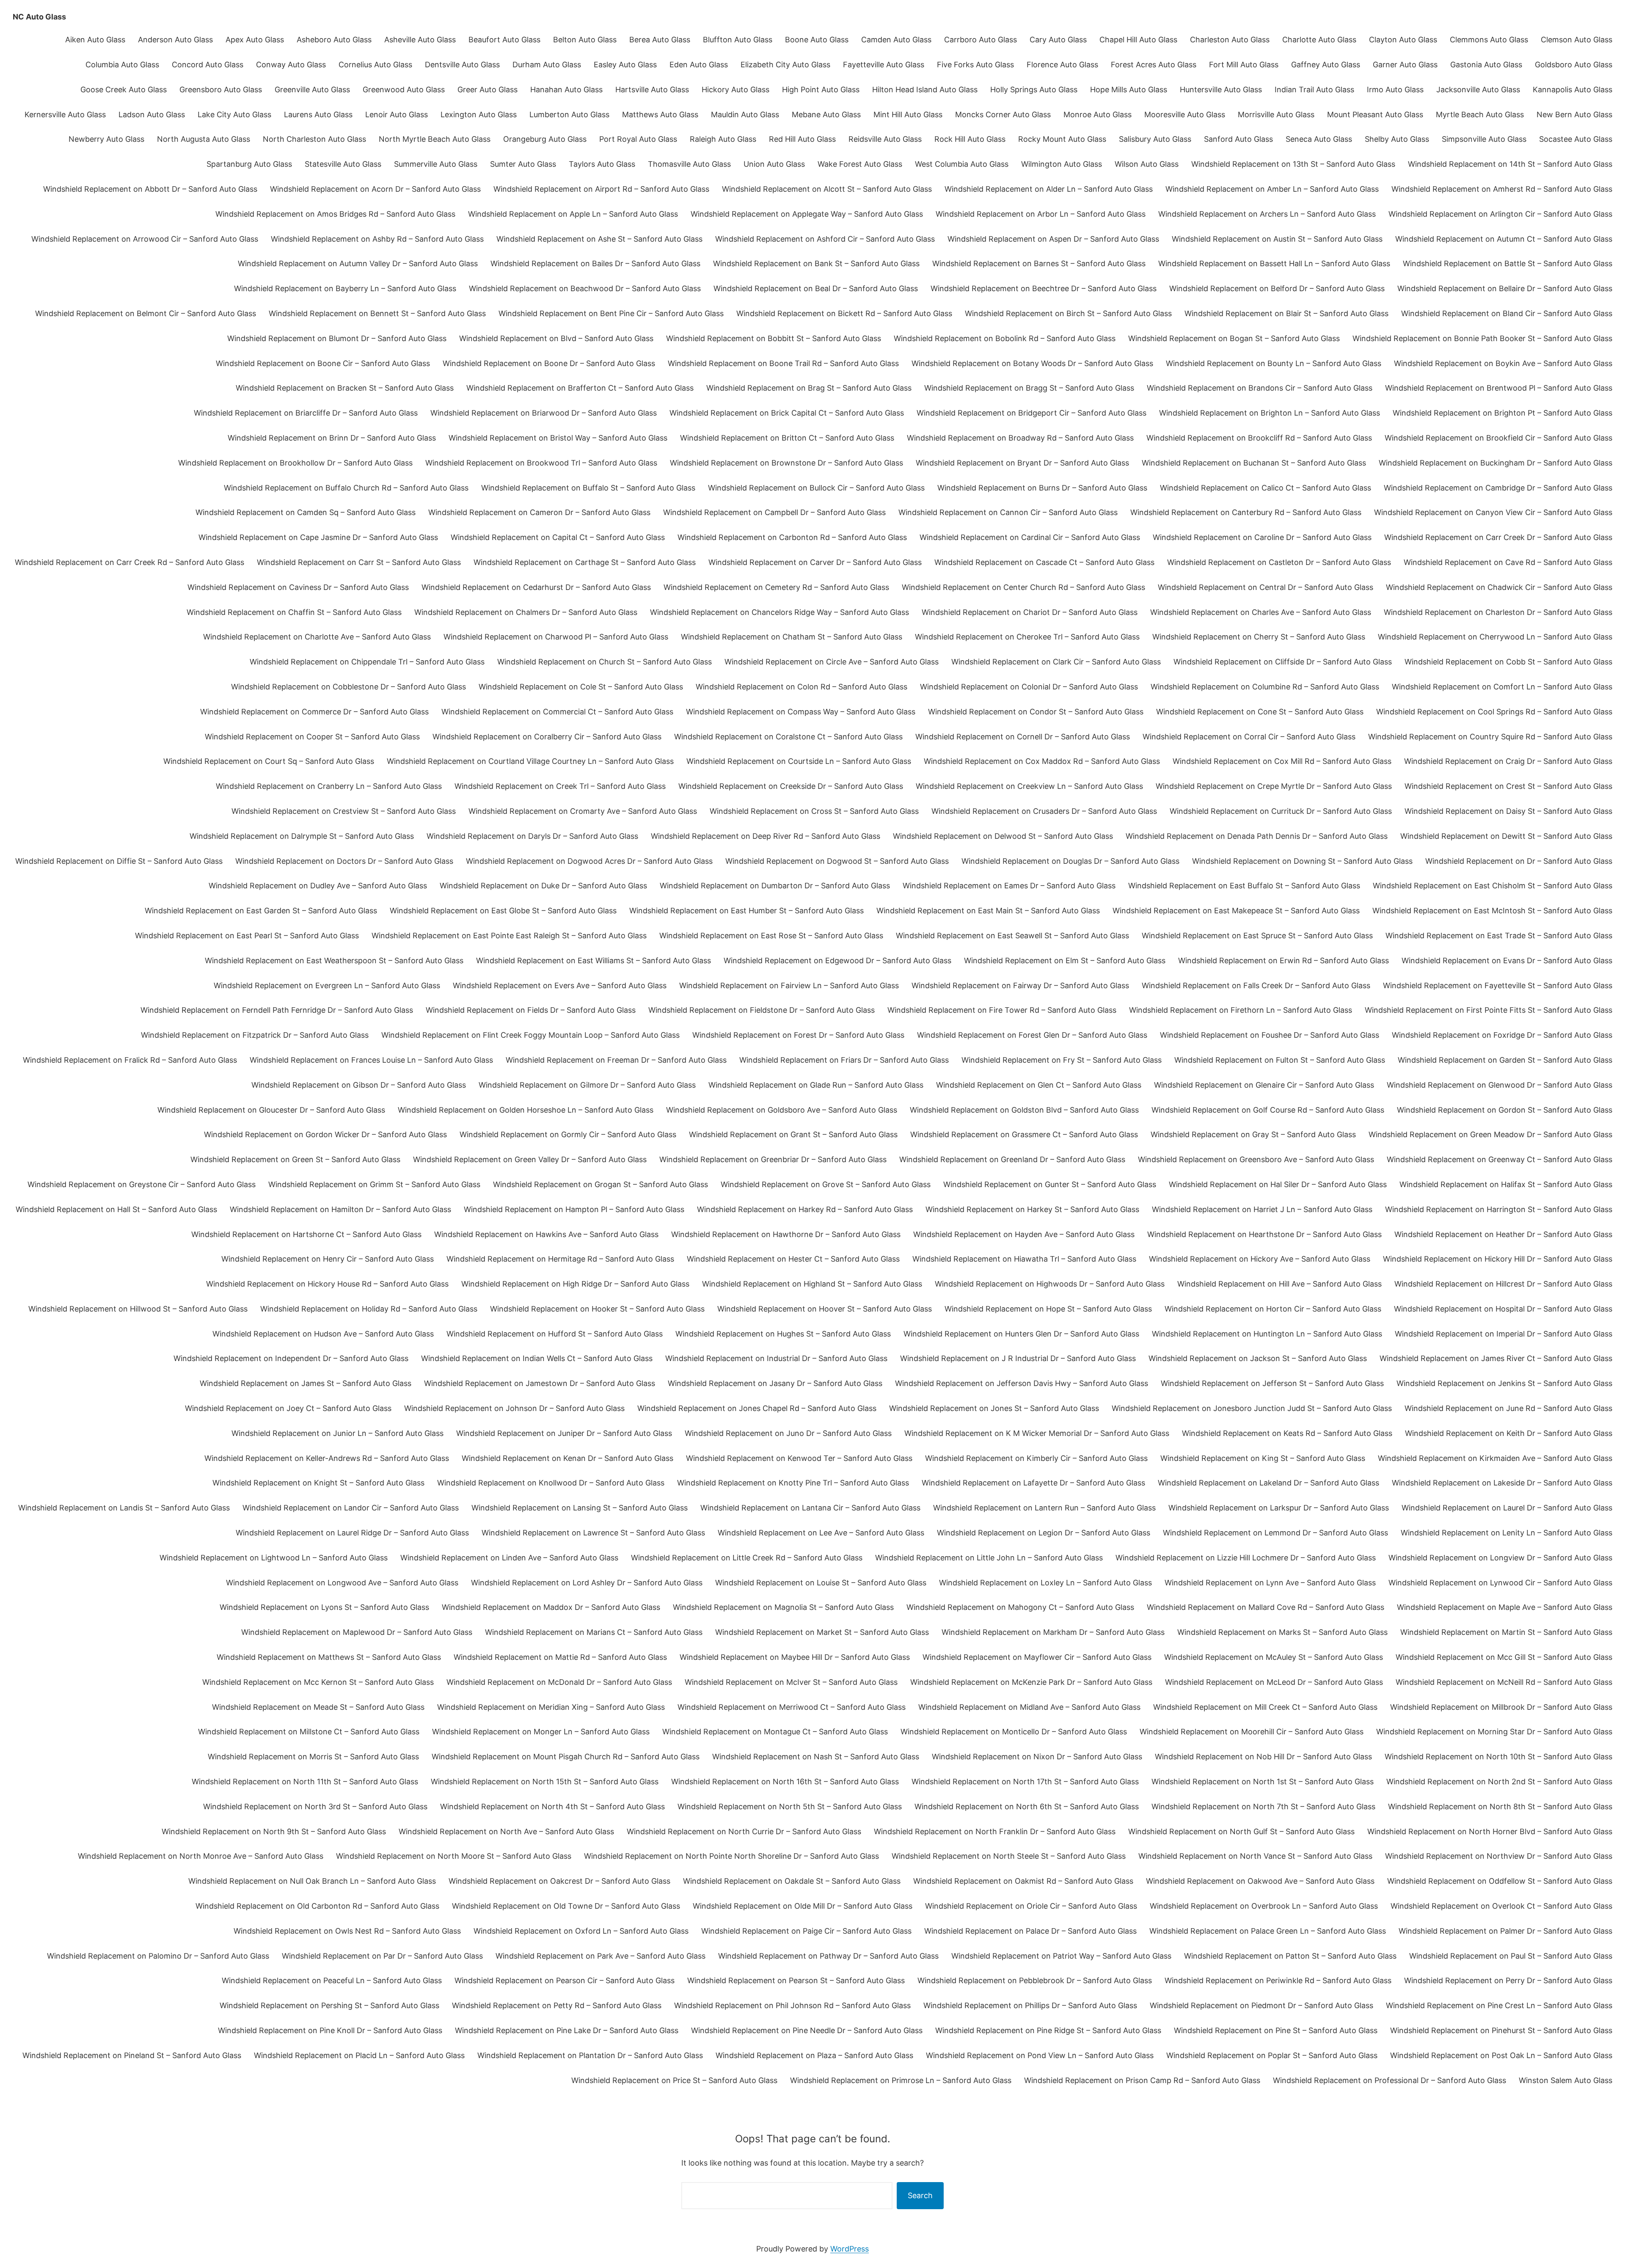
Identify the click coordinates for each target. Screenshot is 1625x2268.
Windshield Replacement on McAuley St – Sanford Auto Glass (1274, 1657)
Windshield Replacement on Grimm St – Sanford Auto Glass (374, 1184)
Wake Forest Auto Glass (860, 164)
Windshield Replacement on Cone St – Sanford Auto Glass (1260, 712)
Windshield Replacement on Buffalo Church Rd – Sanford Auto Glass (346, 488)
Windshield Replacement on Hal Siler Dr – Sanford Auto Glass (1278, 1184)
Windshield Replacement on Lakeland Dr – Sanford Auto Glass (1268, 1483)
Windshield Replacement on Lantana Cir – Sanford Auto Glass (810, 1508)
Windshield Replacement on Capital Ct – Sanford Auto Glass (558, 537)
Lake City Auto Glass (234, 114)
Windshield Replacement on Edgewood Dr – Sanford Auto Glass (837, 960)
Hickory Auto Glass (735, 90)
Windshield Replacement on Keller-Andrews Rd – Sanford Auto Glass (327, 1458)
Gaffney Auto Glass (1326, 65)
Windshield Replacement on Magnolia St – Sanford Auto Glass (783, 1607)
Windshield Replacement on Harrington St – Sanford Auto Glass (1499, 1209)
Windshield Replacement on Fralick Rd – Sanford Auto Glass (130, 1060)
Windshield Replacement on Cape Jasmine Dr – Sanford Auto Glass (318, 537)
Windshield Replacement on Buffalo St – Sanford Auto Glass (588, 488)
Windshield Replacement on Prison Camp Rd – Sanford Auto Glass (1142, 2080)
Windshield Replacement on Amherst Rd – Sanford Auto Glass (1502, 189)
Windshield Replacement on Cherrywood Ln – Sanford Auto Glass (1495, 637)
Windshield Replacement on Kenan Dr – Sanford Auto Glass (567, 1458)
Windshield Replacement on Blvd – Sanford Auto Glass (556, 338)
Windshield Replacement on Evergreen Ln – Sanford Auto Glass (327, 985)
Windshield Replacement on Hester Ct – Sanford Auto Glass (793, 1259)
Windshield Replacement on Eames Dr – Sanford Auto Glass (1009, 886)
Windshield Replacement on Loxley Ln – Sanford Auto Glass (1045, 1583)
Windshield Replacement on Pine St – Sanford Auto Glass (1276, 2030)
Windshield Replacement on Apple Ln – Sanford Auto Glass (573, 214)
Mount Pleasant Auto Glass (1375, 114)
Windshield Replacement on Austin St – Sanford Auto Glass (1277, 239)
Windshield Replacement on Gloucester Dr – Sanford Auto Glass (271, 1110)
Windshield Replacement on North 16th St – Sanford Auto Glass (785, 1782)
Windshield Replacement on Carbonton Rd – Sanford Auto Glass (792, 537)
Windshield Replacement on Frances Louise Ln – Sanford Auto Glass (371, 1060)
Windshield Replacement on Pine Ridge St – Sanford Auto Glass (1048, 2030)
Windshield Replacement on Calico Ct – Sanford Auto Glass (1266, 488)
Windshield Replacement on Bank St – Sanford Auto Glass (816, 263)
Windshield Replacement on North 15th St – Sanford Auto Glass (545, 1782)
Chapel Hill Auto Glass (1138, 40)
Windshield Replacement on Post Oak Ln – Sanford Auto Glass (1501, 2055)
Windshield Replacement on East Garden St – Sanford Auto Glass (261, 911)
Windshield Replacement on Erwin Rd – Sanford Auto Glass (1283, 960)
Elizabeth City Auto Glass (785, 65)
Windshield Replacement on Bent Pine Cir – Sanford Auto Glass (611, 313)
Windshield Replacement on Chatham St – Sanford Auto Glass (792, 637)
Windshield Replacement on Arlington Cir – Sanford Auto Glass (1500, 214)
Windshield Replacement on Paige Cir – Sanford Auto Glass (806, 1931)
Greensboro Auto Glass (221, 90)
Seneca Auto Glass (1319, 139)
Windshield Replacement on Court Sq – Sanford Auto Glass (269, 761)
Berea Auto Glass (660, 40)
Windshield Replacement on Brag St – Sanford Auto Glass (809, 388)
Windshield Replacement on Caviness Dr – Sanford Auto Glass (298, 587)
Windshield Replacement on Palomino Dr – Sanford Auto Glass (158, 1956)
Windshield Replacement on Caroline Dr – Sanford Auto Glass (1262, 537)
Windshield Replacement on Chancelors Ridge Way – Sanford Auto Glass (779, 612)
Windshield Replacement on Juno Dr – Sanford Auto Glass (788, 1433)
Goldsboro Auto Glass (1574, 65)
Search (920, 2195)
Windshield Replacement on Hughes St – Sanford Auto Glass (783, 1334)
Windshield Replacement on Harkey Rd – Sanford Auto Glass (805, 1209)
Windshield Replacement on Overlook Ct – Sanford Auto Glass (1501, 1906)
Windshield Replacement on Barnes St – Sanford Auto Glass (1039, 263)
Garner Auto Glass (1405, 65)
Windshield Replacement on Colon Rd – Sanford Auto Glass (801, 687)
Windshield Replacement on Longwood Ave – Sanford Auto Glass (342, 1583)
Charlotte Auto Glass (1319, 40)
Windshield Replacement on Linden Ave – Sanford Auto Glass (509, 1558)
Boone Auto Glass (817, 40)
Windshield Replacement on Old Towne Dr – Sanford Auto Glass (566, 1906)
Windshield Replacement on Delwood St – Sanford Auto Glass (1003, 836)
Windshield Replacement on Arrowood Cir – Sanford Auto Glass (145, 239)
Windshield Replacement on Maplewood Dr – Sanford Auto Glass (357, 1632)
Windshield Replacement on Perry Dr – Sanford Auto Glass (1508, 1980)
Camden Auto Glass (896, 40)
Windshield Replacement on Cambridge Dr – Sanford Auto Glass (1498, 488)
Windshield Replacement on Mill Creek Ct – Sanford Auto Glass (1265, 1707)
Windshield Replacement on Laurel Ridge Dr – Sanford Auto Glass (352, 1533)
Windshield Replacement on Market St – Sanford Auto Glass (822, 1632)
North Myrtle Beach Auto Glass (435, 139)
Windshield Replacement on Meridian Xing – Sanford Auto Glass (551, 1707)
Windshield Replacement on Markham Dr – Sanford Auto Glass (1053, 1632)
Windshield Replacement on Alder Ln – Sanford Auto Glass (1049, 189)
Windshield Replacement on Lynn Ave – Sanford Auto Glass (1270, 1583)
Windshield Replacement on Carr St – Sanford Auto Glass (359, 562)
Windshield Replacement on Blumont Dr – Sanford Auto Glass (337, 338)
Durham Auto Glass (547, 65)
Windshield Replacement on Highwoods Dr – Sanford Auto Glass (1050, 1284)
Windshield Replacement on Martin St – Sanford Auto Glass (1506, 1632)
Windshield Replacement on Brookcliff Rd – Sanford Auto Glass (1259, 438)
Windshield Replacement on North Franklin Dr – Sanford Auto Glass (995, 1831)
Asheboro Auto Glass (334, 40)
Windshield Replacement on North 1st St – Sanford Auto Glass (1263, 1782)
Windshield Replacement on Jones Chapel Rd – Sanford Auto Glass (757, 1408)
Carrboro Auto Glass (981, 40)
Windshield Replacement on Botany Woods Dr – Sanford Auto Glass (1032, 363)
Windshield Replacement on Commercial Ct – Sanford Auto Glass (557, 712)
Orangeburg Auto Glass (545, 139)
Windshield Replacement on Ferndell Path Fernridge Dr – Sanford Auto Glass (277, 1010)
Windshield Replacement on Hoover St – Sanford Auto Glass (825, 1309)
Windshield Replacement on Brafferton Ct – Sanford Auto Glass (580, 388)
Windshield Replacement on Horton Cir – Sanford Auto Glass (1273, 1309)
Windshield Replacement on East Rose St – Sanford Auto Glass (771, 936)
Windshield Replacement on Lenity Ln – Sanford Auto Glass (1507, 1533)
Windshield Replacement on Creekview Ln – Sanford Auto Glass (1029, 786)
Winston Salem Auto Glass (1566, 2080)
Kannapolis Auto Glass (1573, 90)
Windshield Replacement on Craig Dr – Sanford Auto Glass (1508, 761)
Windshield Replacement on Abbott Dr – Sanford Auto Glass (150, 189)
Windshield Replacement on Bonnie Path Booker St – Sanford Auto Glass (1482, 338)
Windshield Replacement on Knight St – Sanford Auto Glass (318, 1483)
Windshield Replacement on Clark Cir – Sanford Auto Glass (1056, 662)
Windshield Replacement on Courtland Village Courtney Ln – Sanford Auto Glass (530, 761)
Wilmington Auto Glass (1062, 164)
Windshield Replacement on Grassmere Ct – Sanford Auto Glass (1024, 1134)
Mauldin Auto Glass (745, 114)
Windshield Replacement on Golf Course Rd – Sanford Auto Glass (1268, 1110)
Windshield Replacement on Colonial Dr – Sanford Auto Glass (1029, 687)
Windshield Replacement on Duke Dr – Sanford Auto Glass (543, 886)
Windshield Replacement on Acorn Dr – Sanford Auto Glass (375, 189)
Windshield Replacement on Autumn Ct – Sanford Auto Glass (1504, 239)
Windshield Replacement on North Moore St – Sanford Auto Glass (454, 1856)
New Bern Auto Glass (1574, 114)
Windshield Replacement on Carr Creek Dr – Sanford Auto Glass (1498, 537)
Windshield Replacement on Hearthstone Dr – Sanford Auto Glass (1264, 1234)
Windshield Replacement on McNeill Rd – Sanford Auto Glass (1504, 1682)
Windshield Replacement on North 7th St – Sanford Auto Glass (1263, 1806)
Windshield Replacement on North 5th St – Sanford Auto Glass (790, 1806)
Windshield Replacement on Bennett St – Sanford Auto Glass (377, 313)
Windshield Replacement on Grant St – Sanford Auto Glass (793, 1134)
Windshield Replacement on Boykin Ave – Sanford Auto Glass (1503, 363)
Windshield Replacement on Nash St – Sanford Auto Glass (816, 1757)
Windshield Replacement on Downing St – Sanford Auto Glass (1302, 861)
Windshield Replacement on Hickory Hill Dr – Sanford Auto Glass (1498, 1259)
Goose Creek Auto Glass (124, 90)
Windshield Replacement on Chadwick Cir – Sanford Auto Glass (1499, 587)
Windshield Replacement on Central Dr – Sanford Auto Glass (1266, 587)
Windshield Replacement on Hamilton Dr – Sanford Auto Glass (340, 1209)
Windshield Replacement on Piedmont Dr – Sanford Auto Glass (1261, 2005)
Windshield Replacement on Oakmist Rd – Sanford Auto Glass (1023, 1881)
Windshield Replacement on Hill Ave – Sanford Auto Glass (1279, 1284)
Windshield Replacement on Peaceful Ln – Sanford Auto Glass (332, 1980)
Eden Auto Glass (699, 65)
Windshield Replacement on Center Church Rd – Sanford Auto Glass (1023, 587)
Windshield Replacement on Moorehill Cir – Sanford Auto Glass (1252, 1732)
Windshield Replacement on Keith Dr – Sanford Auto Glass (1509, 1433)
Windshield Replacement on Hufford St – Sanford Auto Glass (555, 1334)
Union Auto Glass (774, 164)
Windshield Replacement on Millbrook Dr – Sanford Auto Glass (1501, 1707)
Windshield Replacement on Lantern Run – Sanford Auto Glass (1044, 1508)
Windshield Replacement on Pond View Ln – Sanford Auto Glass (1040, 2055)
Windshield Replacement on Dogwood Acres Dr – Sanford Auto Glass (589, 861)
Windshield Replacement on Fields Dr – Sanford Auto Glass (531, 1010)
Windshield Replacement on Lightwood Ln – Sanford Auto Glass (274, 1558)
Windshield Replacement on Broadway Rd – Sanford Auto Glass (1020, 438)
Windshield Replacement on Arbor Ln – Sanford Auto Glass (1041, 214)
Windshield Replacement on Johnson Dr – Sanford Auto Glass (514, 1408)
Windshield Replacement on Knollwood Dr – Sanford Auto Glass (551, 1483)
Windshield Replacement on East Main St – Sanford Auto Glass (988, 911)
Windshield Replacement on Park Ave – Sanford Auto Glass (600, 1956)
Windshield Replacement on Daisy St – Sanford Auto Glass (1508, 811)
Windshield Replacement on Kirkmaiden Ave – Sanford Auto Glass (1495, 1458)
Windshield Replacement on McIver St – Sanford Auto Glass (791, 1682)
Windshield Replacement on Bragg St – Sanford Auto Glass (1029, 388)
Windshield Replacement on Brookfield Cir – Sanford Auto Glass (1498, 438)
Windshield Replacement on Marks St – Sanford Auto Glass (1282, 1632)
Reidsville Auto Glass (885, 139)
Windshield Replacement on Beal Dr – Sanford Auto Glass (816, 288)
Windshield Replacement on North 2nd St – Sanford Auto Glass (1499, 1782)
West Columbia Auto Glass (962, 164)
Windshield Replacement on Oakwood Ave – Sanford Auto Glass (1260, 1881)
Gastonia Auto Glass (1486, 65)
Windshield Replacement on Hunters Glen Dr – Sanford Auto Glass (1021, 1334)
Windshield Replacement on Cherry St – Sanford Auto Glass (1259, 637)
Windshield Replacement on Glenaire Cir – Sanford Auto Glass (1264, 1085)
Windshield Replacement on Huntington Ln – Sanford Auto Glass (1267, 1334)
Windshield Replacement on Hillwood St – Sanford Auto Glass (138, 1309)
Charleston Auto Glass (1230, 40)
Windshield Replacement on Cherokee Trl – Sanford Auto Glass (1027, 637)
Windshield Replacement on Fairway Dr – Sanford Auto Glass (1020, 985)
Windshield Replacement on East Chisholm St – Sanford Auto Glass (1493, 886)
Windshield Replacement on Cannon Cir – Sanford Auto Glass (1008, 512)
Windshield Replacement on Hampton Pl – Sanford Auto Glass (574, 1209)
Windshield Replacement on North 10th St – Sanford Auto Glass (1498, 1757)
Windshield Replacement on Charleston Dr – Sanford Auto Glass (1498, 612)
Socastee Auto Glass (1576, 139)
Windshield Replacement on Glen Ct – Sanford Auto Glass (1039, 1085)
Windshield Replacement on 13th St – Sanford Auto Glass (1293, 164)
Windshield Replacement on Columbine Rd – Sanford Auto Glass (1265, 687)
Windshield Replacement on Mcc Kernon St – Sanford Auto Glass (318, 1682)
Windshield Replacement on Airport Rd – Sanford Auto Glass (601, 189)
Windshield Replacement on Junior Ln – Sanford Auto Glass (337, 1433)
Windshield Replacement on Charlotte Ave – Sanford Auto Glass (317, 637)
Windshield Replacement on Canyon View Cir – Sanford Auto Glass (1493, 512)
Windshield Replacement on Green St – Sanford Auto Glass (295, 1159)
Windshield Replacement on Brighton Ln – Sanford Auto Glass (1270, 413)
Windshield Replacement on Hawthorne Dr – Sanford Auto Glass (786, 1234)
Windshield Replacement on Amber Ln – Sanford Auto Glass (1272, 189)
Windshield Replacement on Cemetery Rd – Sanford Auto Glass (776, 587)
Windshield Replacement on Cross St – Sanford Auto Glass (814, 811)
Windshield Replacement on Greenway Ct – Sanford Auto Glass (1500, 1159)
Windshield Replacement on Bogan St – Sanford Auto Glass (1234, 338)
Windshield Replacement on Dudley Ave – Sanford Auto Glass (318, 886)
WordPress (850, 2249)
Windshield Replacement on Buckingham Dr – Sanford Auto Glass (1496, 463)
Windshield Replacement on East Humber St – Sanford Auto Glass (746, 911)
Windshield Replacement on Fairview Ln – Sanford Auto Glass (789, 985)
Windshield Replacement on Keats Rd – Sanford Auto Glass (1287, 1433)
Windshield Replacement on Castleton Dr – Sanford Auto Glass (1279, 562)
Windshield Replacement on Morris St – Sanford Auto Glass (313, 1757)
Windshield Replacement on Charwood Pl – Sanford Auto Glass (556, 637)
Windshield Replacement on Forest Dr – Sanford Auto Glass (798, 1035)
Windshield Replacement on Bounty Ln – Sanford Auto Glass (1274, 363)
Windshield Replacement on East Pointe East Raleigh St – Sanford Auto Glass (509, 936)
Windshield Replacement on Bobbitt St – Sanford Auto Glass (774, 338)
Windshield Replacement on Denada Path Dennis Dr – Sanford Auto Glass (1257, 836)
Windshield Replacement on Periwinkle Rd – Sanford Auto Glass (1278, 1980)
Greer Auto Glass (487, 90)
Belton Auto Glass (585, 40)
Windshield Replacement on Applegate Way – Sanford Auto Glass (807, 214)
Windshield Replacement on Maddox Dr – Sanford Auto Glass (551, 1607)
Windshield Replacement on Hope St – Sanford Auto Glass (1048, 1309)
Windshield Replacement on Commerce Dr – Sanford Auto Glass (314, 712)
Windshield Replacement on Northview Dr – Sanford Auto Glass (1499, 1856)
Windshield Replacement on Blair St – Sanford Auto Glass (1286, 313)
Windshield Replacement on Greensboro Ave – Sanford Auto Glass (1256, 1159)
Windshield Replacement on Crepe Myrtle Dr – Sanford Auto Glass (1274, 786)
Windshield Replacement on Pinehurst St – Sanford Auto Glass (1501, 2030)
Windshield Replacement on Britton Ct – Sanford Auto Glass (787, 438)
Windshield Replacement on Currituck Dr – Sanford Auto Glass (1281, 811)
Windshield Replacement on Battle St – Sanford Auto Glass (1508, 263)
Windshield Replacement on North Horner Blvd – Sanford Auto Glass (1490, 1831)
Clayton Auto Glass (1403, 40)
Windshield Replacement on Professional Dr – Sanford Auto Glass (1390, 2080)
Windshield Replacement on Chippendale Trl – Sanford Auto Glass (367, 662)
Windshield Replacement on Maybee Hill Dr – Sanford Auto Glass (795, 1657)
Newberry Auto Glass (106, 139)
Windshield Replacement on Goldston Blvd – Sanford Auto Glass (1024, 1110)
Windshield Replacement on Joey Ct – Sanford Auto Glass (288, 1408)
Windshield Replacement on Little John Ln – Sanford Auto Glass (989, 1558)
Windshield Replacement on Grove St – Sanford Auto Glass (826, 1184)
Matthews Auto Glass (660, 114)
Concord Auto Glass (208, 65)
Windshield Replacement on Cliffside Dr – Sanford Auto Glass (1283, 662)
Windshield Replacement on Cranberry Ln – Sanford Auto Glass (329, 786)
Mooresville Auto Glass (1185, 114)
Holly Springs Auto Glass (1034, 90)
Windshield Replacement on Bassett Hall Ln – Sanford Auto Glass (1274, 263)
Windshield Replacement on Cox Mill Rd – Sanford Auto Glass (1282, 761)
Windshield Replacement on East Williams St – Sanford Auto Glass (594, 960)
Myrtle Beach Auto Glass (1480, 114)
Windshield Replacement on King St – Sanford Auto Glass (1263, 1458)
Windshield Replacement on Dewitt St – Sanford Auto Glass (1506, 836)
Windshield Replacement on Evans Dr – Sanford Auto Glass (1507, 960)
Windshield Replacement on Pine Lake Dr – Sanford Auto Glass (567, 2030)
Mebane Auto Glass (826, 114)
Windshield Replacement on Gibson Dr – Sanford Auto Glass (359, 1085)
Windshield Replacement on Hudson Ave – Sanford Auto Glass (323, 1334)
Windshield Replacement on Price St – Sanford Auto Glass (674, 2080)
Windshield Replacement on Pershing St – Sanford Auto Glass (329, 2005)
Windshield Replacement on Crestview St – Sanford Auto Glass (344, 811)
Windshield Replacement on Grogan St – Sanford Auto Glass (600, 1184)
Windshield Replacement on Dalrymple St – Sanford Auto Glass (302, 836)
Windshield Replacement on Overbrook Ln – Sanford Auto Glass (1264, 1906)
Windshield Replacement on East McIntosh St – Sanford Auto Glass (1492, 911)
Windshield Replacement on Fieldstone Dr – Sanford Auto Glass (762, 1010)
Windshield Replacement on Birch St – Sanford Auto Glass (1068, 313)
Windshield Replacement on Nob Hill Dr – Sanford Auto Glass (1263, 1757)
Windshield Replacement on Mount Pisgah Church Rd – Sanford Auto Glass (566, 1757)
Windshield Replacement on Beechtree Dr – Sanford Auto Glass (1044, 288)
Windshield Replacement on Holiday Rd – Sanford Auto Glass (369, 1309)
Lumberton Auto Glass (569, 114)
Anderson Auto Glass (175, 40)
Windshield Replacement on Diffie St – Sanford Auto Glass (119, 861)
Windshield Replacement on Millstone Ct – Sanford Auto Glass (309, 1732)
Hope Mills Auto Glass (1129, 90)
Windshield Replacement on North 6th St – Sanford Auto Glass (1027, 1806)
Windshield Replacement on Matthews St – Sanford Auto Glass (329, 1657)
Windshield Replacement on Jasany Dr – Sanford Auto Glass (775, 1383)
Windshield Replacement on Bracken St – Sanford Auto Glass (345, 388)
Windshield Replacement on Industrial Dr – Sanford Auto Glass (776, 1358)
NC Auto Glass (39, 17)
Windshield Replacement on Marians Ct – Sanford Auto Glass (594, 1632)
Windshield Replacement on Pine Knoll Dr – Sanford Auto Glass (330, 2030)
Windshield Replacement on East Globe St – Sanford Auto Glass (503, 911)
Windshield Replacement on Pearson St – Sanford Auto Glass (796, 1980)
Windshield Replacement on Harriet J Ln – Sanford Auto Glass (1262, 1209)
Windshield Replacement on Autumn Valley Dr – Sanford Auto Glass (358, 263)
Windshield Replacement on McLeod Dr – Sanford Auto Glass (1274, 1682)
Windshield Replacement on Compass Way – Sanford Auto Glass (801, 712)
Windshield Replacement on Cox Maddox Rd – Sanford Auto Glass (1042, 761)
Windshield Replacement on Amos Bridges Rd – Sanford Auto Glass (335, 214)
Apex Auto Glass (255, 40)
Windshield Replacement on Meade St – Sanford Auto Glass (318, 1707)
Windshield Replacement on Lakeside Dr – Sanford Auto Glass (1502, 1483)
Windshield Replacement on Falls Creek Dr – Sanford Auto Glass (1256, 985)
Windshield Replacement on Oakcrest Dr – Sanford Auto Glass (559, 1881)
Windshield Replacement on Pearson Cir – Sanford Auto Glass (565, 1980)
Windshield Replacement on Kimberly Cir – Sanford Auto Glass (1036, 1458)
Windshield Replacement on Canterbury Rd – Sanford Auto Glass (1246, 512)
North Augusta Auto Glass (204, 139)
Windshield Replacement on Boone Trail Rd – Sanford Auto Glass (783, 363)
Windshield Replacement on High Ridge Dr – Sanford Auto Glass (575, 1284)
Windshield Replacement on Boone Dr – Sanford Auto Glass (549, 363)
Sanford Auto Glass (1238, 139)
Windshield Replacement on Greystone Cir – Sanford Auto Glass (142, 1184)
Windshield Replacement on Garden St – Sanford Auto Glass (1505, 1060)
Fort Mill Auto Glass (1244, 65)
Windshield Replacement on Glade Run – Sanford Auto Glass (816, 1085)
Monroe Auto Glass (1098, 114)
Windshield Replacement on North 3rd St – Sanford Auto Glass (315, 1806)
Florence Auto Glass (1062, 65)
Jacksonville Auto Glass (1478, 90)
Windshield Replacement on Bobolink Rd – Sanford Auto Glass (1005, 338)
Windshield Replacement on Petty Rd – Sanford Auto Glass (557, 2005)
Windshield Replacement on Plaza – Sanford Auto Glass (814, 2055)
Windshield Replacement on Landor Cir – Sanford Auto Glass (351, 1508)
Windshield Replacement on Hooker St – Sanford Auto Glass (597, 1309)
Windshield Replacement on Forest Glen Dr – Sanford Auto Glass (1032, 1035)
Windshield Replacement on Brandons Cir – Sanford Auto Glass (1260, 388)
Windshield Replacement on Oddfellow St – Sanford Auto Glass (1500, 1881)
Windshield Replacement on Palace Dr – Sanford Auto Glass (1030, 1931)
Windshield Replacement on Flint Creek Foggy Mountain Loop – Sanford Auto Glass (530, 1035)
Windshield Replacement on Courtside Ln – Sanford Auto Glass (799, 761)
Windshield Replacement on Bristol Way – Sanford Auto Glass (558, 438)
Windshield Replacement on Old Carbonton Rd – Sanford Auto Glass (317, 1906)
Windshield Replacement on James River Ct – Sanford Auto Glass (1496, 1358)
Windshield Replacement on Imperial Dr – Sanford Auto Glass (1504, 1334)
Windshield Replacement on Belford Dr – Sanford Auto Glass (1277, 288)
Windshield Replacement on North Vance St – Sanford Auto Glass (1255, 1856)
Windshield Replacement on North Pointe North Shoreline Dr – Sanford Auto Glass (731, 1856)
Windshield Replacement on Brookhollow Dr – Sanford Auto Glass (295, 463)
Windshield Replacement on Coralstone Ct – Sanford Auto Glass (788, 737)
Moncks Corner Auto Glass (1003, 114)
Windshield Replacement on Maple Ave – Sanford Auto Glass (1505, 1607)
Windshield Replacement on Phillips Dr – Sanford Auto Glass (1030, 2005)
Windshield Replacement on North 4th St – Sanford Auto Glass (552, 1806)
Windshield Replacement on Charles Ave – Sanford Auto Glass (1261, 612)
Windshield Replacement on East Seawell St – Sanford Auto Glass (1012, 936)
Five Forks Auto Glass (975, 65)
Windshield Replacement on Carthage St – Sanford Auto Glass (585, 562)
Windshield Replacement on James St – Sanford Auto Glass (306, 1383)
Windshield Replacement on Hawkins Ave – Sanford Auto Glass (546, 1234)
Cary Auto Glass (1058, 40)
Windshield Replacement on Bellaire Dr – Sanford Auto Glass (1505, 288)
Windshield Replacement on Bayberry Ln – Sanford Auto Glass (345, 288)
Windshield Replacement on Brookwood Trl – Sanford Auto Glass (541, 463)
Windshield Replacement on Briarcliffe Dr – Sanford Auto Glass (306, 413)
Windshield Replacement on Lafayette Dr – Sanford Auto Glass (1033, 1483)
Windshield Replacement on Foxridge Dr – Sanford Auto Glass (1502, 1035)
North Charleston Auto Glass (314, 139)
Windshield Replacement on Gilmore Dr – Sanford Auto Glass (587, 1085)
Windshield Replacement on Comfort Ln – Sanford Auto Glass (1502, 687)
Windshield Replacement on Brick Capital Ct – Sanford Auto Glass (787, 413)
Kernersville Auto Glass (65, 114)
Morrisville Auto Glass (1276, 114)
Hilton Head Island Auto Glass (925, 90)
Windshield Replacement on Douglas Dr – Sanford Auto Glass (1070, 861)
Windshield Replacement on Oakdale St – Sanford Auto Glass (792, 1881)
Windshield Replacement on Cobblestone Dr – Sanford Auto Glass (348, 687)
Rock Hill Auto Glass (970, 139)
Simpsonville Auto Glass (1484, 139)
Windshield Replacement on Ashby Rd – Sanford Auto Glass (377, 239)
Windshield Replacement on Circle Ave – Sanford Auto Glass (832, 662)
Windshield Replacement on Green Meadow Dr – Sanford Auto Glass (1490, 1134)
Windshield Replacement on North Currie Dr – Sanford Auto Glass (744, 1831)
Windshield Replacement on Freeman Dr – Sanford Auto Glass (616, 1060)
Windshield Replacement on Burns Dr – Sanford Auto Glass (1042, 488)
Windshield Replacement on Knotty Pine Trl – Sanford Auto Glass (793, 1483)
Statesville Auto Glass (343, 164)
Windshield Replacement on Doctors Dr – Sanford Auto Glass (344, 861)
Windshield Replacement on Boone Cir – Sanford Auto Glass (323, 363)
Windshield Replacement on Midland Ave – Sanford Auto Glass (1029, 1707)
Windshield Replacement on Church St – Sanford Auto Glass (605, 662)
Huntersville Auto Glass (1221, 90)
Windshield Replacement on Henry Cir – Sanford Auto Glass (328, 1259)
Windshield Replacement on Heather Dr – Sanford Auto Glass (1503, 1234)
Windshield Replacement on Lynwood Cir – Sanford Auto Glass (1500, 1583)
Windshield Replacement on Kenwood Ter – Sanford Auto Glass (799, 1458)
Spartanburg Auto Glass (249, 164)
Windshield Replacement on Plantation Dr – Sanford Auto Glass (590, 2055)
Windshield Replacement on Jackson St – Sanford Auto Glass (1258, 1358)
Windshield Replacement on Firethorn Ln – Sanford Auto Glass (1241, 1010)
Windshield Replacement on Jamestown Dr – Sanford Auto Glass (540, 1383)
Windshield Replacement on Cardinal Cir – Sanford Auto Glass (1030, 537)
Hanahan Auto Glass (566, 90)
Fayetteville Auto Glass (884, 65)
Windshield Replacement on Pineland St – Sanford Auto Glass (132, 2055)
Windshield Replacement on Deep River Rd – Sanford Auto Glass (766, 836)
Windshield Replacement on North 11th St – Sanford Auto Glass (305, 1782)
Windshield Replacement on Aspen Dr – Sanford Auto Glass (1053, 239)
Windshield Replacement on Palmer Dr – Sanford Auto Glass (1505, 1931)
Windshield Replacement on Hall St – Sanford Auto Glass (116, 1209)
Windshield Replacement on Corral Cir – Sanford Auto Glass (1249, 737)
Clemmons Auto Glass (1489, 40)
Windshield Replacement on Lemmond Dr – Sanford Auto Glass (1275, 1533)
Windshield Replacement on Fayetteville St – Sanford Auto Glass (1498, 985)
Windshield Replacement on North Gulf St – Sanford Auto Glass (1241, 1831)
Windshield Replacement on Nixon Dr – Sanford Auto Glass (1037, 1757)
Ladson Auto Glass (152, 114)
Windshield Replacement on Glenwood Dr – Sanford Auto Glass (1500, 1085)
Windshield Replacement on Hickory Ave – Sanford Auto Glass (1260, 1259)
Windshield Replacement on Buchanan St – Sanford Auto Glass (1254, 463)
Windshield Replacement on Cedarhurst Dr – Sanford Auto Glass (536, 587)
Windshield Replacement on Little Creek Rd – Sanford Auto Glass (747, 1558)
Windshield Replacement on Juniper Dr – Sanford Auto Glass (564, 1433)
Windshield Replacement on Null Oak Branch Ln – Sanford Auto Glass (312, 1881)
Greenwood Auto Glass (404, 90)
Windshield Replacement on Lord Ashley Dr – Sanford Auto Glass (587, 1583)
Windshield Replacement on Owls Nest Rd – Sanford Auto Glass (347, 1931)
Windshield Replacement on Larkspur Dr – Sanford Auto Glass (1279, 1508)
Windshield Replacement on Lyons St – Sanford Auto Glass (324, 1607)
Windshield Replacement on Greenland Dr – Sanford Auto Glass (1012, 1159)
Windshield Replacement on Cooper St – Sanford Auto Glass (312, 737)
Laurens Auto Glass (318, 114)
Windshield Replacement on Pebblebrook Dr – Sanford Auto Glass (1035, 1980)
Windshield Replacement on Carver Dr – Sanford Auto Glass (815, 562)
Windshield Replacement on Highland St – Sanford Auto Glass (812, 1284)
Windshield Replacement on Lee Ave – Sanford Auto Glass (821, 1533)
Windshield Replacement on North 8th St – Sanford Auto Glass (1500, 1806)
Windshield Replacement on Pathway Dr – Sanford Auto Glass (828, 1956)
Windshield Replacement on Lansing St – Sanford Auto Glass (580, 1508)
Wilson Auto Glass (1147, 164)
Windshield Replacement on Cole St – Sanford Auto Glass (581, 687)
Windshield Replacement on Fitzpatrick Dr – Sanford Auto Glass (255, 1035)
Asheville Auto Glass (420, 40)
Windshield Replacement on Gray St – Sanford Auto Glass (1253, 1134)
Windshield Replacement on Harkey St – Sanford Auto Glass (1032, 1209)
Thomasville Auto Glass (689, 164)
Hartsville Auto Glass (652, 90)
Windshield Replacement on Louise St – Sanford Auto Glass (821, 1583)
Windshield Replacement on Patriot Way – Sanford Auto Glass (1061, 1956)
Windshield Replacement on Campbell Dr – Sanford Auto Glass (774, 512)
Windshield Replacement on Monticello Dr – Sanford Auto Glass (1014, 1732)
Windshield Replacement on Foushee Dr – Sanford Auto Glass (1270, 1035)
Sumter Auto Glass (523, 164)
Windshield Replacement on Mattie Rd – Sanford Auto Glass (560, 1657)
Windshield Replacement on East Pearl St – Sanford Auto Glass (247, 936)
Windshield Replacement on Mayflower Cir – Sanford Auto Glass (1037, 1657)
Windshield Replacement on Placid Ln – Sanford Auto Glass (359, 2055)
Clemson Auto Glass (1577, 40)
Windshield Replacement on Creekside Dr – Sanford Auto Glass (791, 786)
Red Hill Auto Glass (802, 139)
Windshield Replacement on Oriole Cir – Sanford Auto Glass (1031, 1906)
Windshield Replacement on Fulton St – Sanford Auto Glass (1280, 1060)
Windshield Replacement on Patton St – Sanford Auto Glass (1290, 1956)
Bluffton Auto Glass (738, 40)
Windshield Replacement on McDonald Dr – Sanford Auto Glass (559, 1682)
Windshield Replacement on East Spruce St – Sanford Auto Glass (1257, 936)
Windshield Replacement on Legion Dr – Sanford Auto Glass (1044, 1533)
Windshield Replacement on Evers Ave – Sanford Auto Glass (560, 985)
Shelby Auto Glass (1397, 139)
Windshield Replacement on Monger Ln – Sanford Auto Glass (541, 1732)
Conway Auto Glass (291, 65)
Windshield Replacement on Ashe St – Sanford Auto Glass (599, 239)
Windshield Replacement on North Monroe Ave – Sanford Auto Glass (201, 1856)
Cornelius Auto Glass (375, 65)
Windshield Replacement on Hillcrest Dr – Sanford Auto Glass (1503, 1284)
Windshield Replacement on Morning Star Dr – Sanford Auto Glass (1494, 1732)
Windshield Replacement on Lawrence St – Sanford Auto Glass (593, 1533)
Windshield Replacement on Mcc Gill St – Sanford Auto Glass (1504, 1657)
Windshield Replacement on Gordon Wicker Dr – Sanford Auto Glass (325, 1134)
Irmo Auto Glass (1395, 90)
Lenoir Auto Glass (397, 114)
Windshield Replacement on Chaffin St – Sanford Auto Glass (294, 612)
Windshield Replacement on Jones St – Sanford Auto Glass (994, 1408)
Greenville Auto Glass (312, 90)
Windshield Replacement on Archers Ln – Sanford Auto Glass (1267, 214)
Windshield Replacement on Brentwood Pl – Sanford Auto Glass (1499, 388)
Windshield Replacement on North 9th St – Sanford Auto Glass (274, 1831)
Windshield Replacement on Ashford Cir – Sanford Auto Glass (825, 239)
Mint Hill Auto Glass (908, 114)
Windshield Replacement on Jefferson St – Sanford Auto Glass (1272, 1383)
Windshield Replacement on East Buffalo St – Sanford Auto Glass (1244, 886)
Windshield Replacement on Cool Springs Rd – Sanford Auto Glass (1494, 712)
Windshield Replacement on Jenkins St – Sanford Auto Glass (1504, 1383)
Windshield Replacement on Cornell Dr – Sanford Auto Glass (1023, 737)
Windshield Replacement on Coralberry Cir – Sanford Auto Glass (547, 737)
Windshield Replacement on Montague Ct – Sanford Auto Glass (775, 1732)
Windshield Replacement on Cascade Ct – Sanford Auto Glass (1044, 562)
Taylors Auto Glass (602, 164)
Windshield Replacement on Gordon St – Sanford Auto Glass (1505, 1110)
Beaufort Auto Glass (504, 40)
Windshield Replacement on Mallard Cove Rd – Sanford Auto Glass (1266, 1607)
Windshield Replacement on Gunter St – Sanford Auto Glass (1050, 1184)
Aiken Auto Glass (95, 40)
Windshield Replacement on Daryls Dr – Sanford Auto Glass (532, 836)
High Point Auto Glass (821, 90)
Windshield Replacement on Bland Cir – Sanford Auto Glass (1507, 313)
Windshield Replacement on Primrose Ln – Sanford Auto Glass (901, 2080)
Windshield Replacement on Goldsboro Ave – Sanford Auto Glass (782, 1110)
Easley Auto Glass (625, 65)
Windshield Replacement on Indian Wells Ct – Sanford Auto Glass (537, 1358)
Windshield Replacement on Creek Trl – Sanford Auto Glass (560, 786)
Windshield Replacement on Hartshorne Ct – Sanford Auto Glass (306, 1234)
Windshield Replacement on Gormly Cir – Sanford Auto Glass (568, 1134)
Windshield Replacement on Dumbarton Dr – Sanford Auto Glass (775, 886)
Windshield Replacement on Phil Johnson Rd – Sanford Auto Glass (792, 2005)
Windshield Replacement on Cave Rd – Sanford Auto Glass (1508, 562)
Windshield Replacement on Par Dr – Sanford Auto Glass (382, 1956)
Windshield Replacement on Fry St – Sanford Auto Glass (1062, 1060)
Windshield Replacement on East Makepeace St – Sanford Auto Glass (1236, 911)
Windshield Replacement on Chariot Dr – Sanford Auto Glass (1030, 612)
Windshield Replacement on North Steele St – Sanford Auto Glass (1009, 1856)
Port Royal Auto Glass (638, 139)
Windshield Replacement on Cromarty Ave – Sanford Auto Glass (583, 811)
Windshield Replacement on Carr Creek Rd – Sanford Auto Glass (129, 562)
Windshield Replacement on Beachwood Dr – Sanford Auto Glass (585, 288)
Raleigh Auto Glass (723, 139)
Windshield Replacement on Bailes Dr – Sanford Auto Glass (595, 263)
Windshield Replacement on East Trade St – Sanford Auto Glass (1499, 936)
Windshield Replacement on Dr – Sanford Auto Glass (1519, 861)
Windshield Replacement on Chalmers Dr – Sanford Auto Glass (526, 612)
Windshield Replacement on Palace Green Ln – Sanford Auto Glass (1268, 1931)
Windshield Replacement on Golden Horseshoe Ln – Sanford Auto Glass (526, 1110)
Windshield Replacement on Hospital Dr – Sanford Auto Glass (1503, 1309)
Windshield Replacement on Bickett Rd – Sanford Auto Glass (844, 313)
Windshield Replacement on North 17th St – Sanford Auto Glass (1025, 1782)
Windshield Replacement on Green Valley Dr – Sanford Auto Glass (530, 1159)
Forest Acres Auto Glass (1154, 65)
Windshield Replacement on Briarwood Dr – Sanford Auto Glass (544, 413)
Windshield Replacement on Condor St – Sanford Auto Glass (1036, 712)
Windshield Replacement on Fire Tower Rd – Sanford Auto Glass (1002, 1010)
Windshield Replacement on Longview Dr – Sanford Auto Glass (1500, 1558)
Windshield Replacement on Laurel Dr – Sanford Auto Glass (1507, 1508)
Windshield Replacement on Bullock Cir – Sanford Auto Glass (816, 488)
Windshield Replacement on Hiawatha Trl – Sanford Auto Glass (1024, 1259)
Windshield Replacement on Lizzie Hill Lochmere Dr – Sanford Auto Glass (1246, 1558)
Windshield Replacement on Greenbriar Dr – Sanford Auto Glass (773, 1159)
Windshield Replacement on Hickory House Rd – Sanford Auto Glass (327, 1284)
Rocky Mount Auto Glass (1062, 139)
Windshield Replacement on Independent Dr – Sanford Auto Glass (291, 1358)
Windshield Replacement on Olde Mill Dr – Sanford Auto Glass (803, 1906)
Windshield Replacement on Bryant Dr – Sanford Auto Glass (1022, 463)
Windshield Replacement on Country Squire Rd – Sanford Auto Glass (1490, 737)
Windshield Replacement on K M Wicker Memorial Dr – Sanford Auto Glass (1037, 1433)
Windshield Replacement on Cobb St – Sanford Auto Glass (1508, 662)
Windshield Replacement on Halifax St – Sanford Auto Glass (1506, 1184)
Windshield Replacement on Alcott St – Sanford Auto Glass (827, 189)
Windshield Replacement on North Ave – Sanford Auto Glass (506, 1831)
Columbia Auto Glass (122, 65)
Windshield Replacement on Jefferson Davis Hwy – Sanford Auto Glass (1022, 1383)
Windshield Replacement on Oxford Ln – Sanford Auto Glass (581, 1931)
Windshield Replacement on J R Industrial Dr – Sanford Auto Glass (1018, 1358)
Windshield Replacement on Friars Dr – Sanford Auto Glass (844, 1060)
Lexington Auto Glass (479, 114)
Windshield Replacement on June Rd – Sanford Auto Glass (1508, 1408)
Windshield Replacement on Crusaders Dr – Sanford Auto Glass (1044, 811)
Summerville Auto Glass (436, 164)
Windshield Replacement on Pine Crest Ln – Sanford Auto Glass (1499, 2005)
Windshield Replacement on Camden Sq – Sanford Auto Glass (306, 512)
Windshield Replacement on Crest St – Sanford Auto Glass (1508, 786)
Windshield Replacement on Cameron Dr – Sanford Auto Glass (539, 512)
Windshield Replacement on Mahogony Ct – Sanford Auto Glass (1020, 1607)
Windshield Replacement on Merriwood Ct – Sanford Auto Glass (792, 1707)
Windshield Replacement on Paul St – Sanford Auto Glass (1511, 1956)
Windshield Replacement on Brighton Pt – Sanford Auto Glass (1502, 413)
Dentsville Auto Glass (462, 65)
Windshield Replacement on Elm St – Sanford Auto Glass (1065, 960)
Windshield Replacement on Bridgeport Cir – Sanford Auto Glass (1031, 413)
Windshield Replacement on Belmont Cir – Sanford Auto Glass (146, 313)
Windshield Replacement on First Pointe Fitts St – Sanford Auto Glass (1489, 1010)
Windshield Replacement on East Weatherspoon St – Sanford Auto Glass (334, 960)
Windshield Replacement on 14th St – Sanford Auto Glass (1510, 164)
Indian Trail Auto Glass (1314, 90)
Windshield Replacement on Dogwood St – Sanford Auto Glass (837, 861)
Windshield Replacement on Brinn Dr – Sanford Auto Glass (332, 438)
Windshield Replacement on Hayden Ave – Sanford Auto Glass (1024, 1234)
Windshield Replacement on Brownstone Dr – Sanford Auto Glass (786, 463)
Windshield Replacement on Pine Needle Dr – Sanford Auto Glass (807, 2030)
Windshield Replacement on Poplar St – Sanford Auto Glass (1272, 2055)
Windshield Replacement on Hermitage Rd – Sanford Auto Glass (560, 1259)
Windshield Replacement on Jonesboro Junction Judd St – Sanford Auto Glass (1252, 1408)
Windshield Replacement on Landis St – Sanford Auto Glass (124, 1508)
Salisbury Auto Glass (1155, 139)
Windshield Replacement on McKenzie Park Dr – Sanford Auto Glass (1031, 1682)
